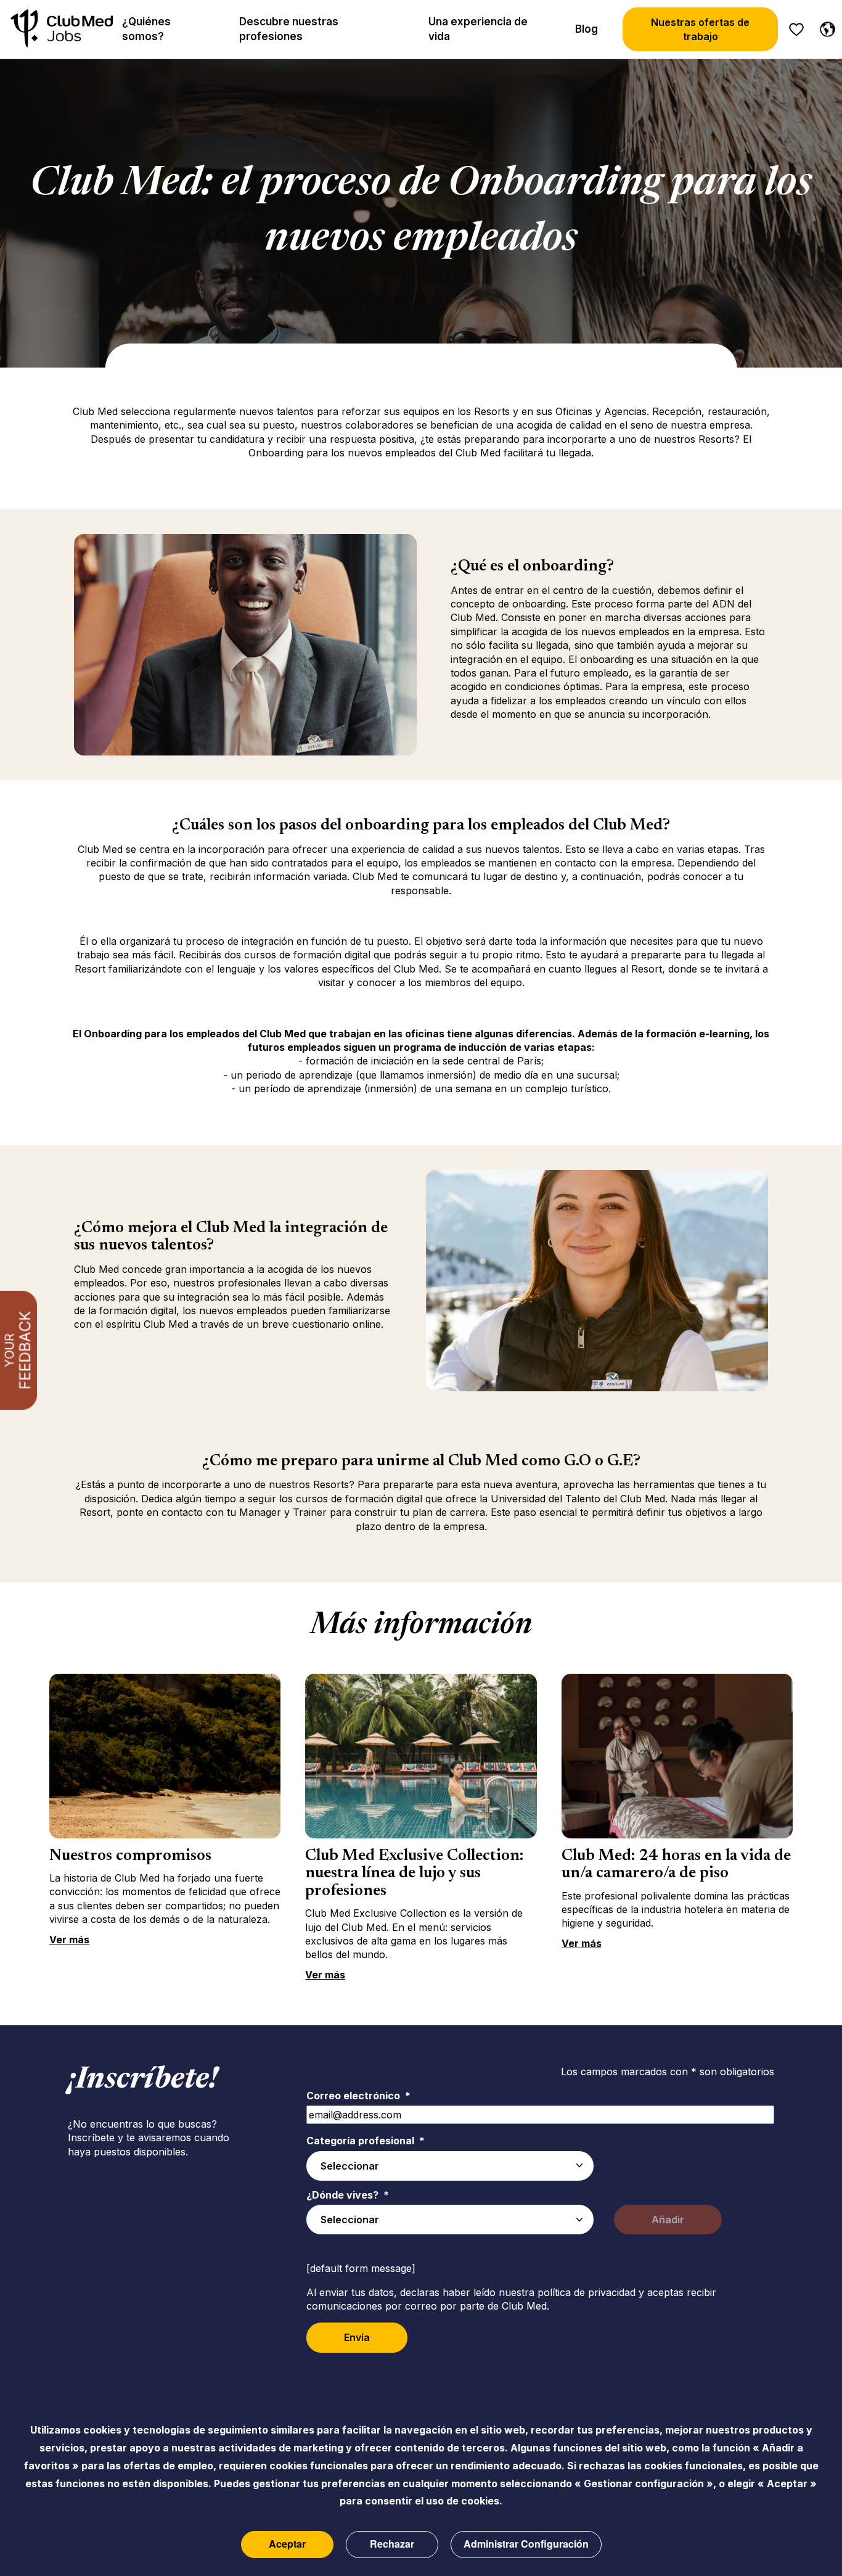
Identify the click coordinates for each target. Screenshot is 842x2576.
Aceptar (287, 2544)
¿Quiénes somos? (146, 29)
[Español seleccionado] (825, 27)
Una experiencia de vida (478, 29)
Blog (587, 29)
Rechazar (392, 2544)
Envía (357, 2337)
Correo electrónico (358, 2096)
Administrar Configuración (526, 2544)
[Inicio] (62, 29)
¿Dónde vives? (348, 2195)
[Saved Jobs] (796, 30)
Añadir (668, 2220)
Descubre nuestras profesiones (289, 29)
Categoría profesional (366, 2141)
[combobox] (450, 2166)
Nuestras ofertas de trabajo (700, 29)
